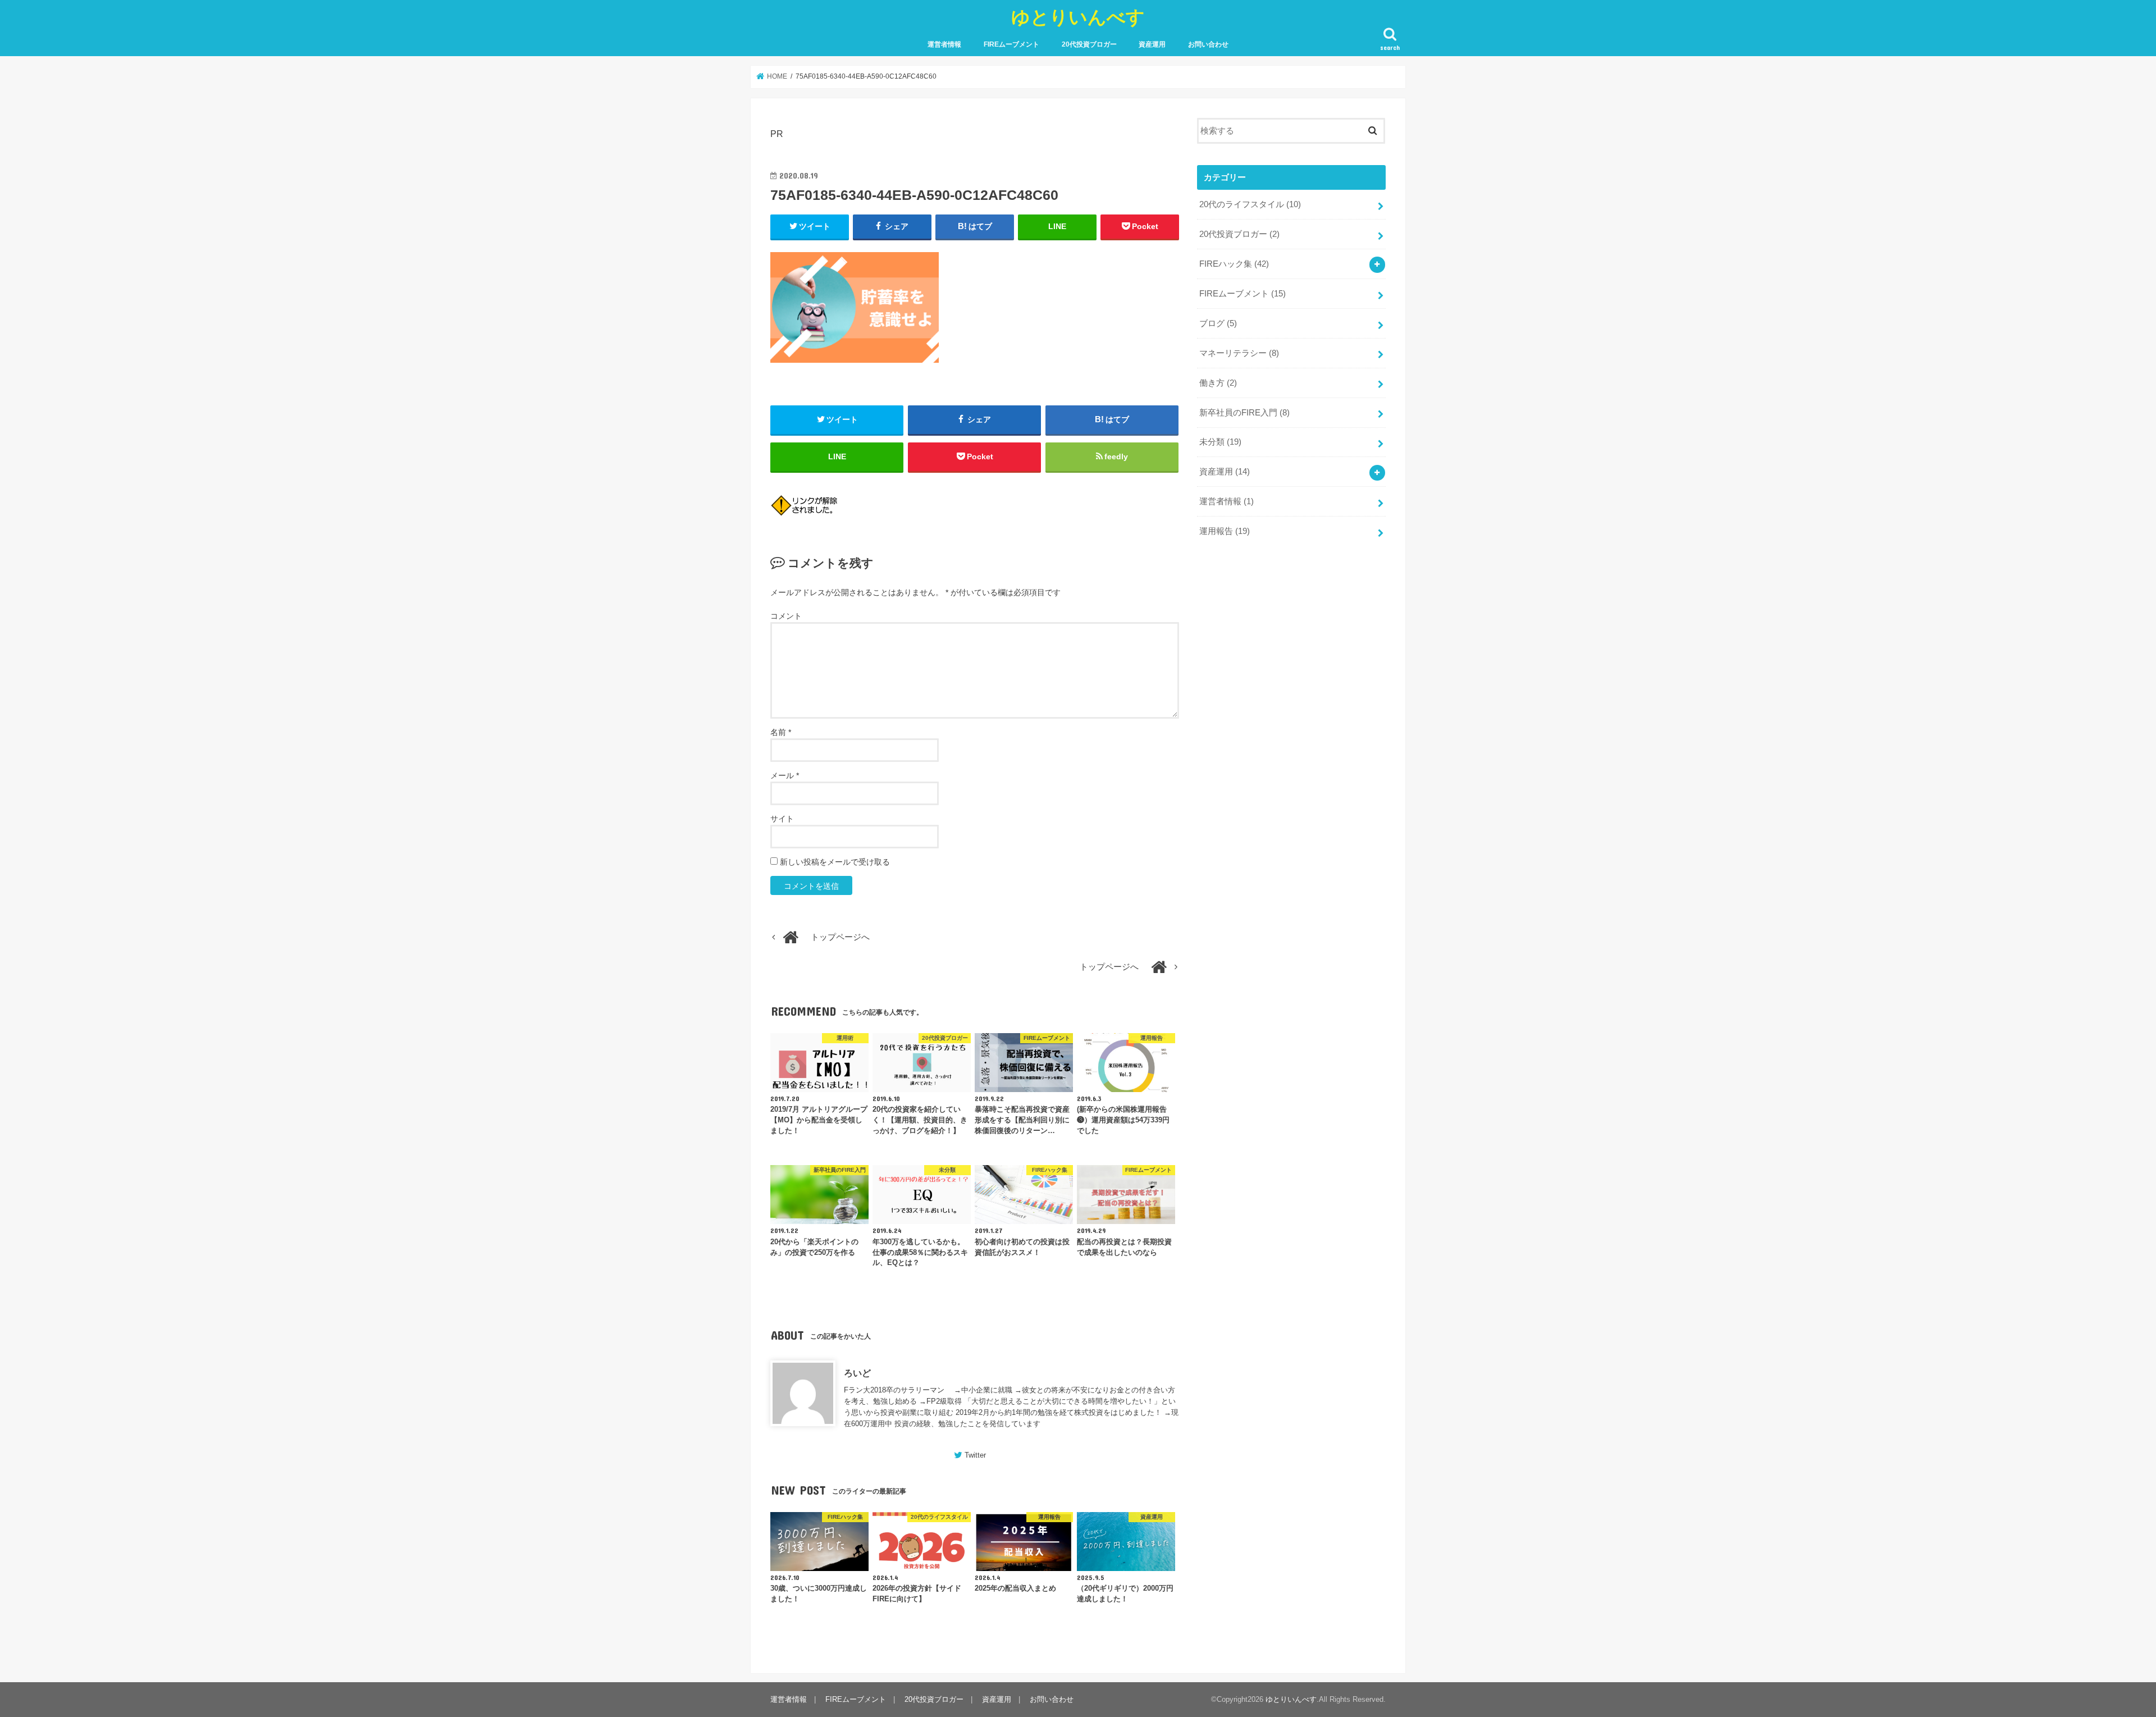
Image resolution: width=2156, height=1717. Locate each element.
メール (785, 775)
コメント (786, 616)
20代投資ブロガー (1089, 44)
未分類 (1220, 442)
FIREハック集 (1234, 264)
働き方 (1218, 383)
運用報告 (1225, 531)
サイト (782, 819)
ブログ (1218, 323)
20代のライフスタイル (1250, 204)
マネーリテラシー (1239, 353)
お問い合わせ (1208, 44)
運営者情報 (944, 44)
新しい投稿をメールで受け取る (835, 862)
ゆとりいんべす (1078, 17)
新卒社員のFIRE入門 (1244, 413)
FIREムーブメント (1011, 44)
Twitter (975, 1455)
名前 (781, 732)
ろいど (857, 1373)
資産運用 (1152, 44)
